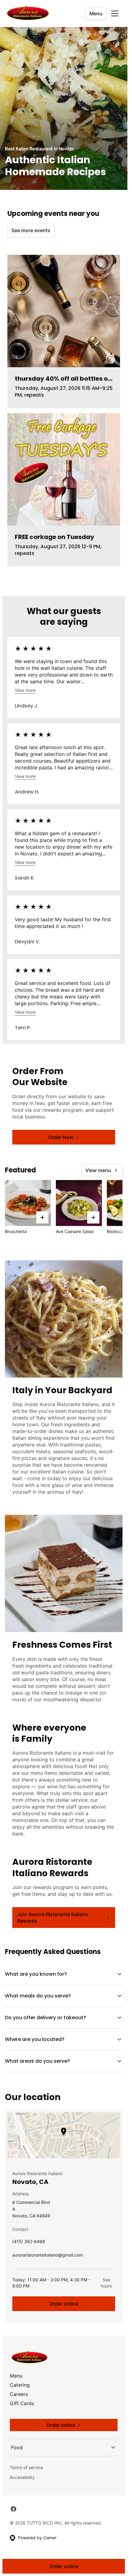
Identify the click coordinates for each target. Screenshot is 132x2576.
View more (25, 690)
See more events (31, 230)
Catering (20, 2385)
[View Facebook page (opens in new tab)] (14, 2509)
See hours (106, 2283)
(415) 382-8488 (29, 2243)
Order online (64, 2304)
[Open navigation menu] (115, 13)
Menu (96, 13)
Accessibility (22, 2477)
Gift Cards (22, 2403)
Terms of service (26, 2467)
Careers (19, 2394)
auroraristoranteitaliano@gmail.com (48, 2256)
